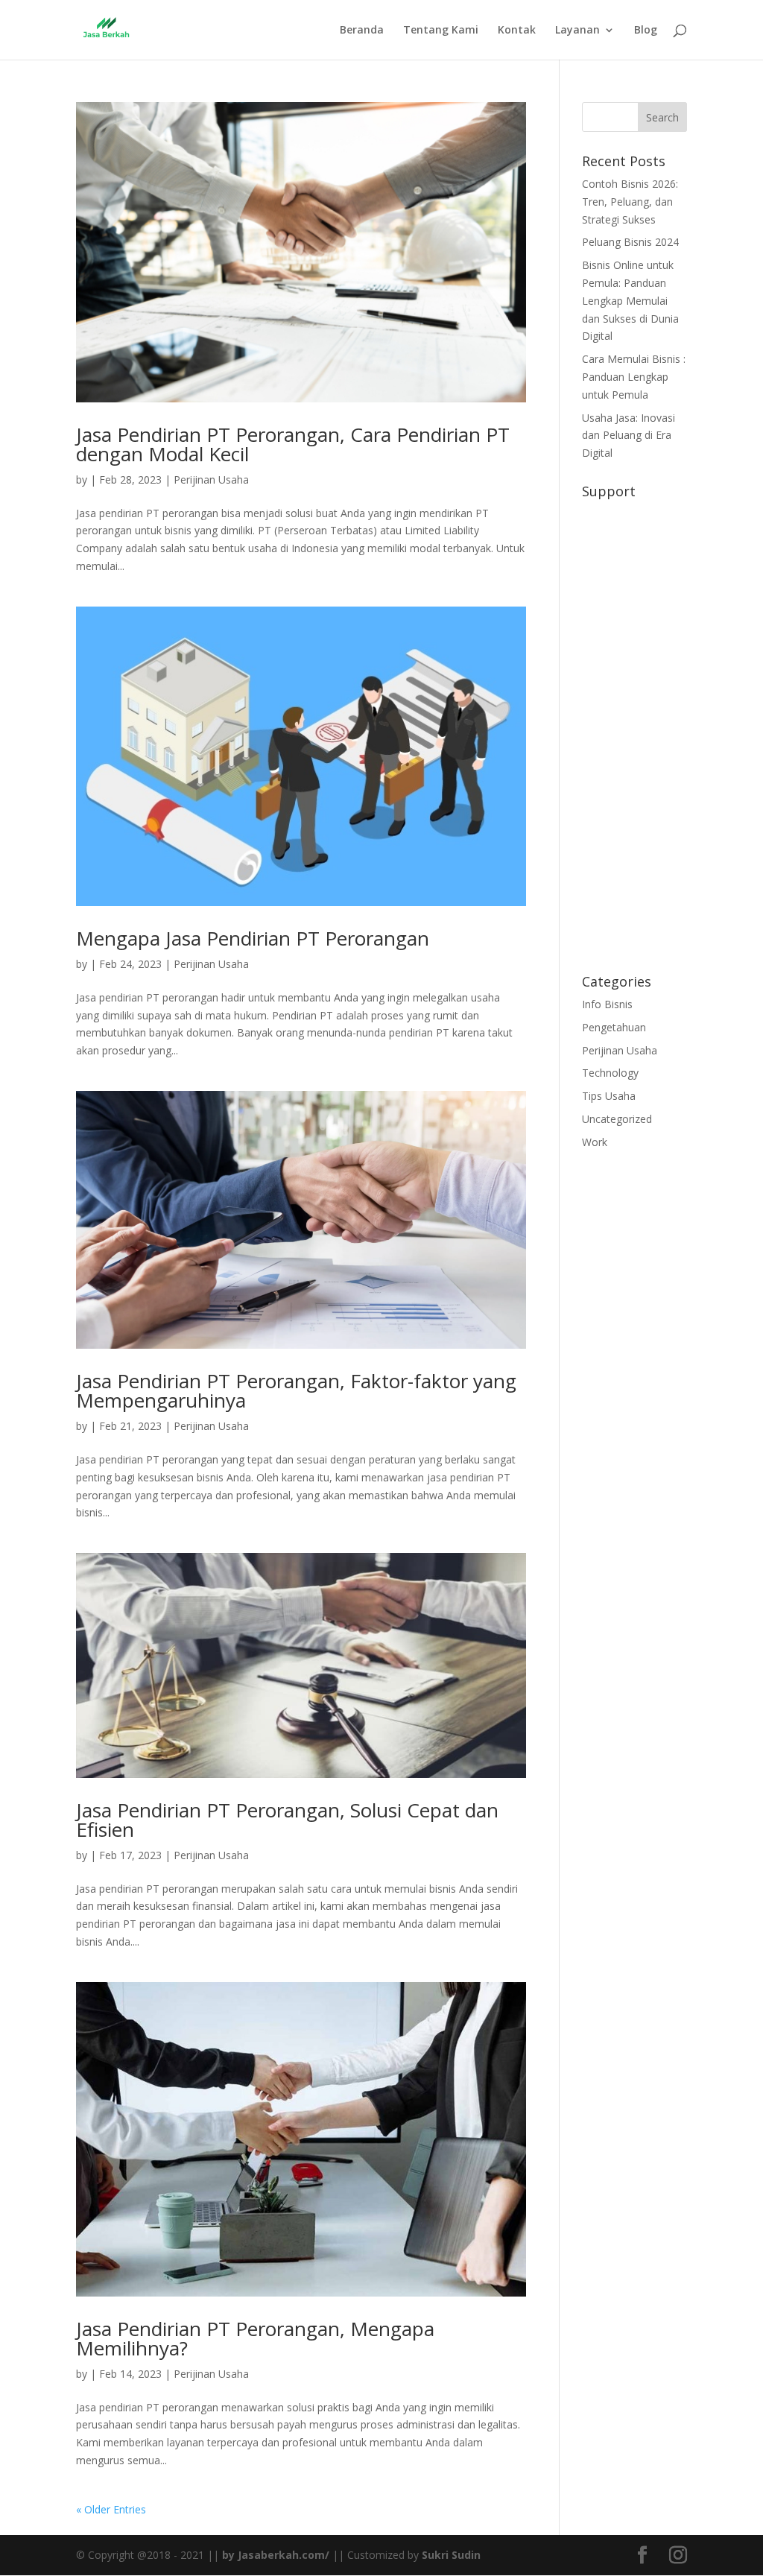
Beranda (362, 31)
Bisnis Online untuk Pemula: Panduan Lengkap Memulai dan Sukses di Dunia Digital (630, 300)
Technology (610, 1073)
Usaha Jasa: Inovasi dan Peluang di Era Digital (629, 436)
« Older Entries (111, 2509)
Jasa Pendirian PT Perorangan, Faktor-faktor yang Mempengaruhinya (296, 1390)
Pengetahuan (614, 1027)
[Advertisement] (634, 729)
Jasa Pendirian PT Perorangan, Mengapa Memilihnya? (255, 2338)
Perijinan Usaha (211, 480)
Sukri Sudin (451, 2555)
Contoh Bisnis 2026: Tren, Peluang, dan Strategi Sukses (630, 202)
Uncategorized (617, 1119)
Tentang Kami (441, 31)
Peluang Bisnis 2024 (630, 242)
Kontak (517, 31)
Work (595, 1142)
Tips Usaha (609, 1096)
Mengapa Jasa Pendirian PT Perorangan (253, 938)
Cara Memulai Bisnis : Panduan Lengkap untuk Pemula (634, 377)
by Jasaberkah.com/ (276, 2555)
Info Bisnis (607, 1004)
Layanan (577, 31)
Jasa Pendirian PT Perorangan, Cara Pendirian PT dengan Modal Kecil (293, 444)
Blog (646, 31)
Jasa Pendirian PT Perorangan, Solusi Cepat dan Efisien (287, 1820)
